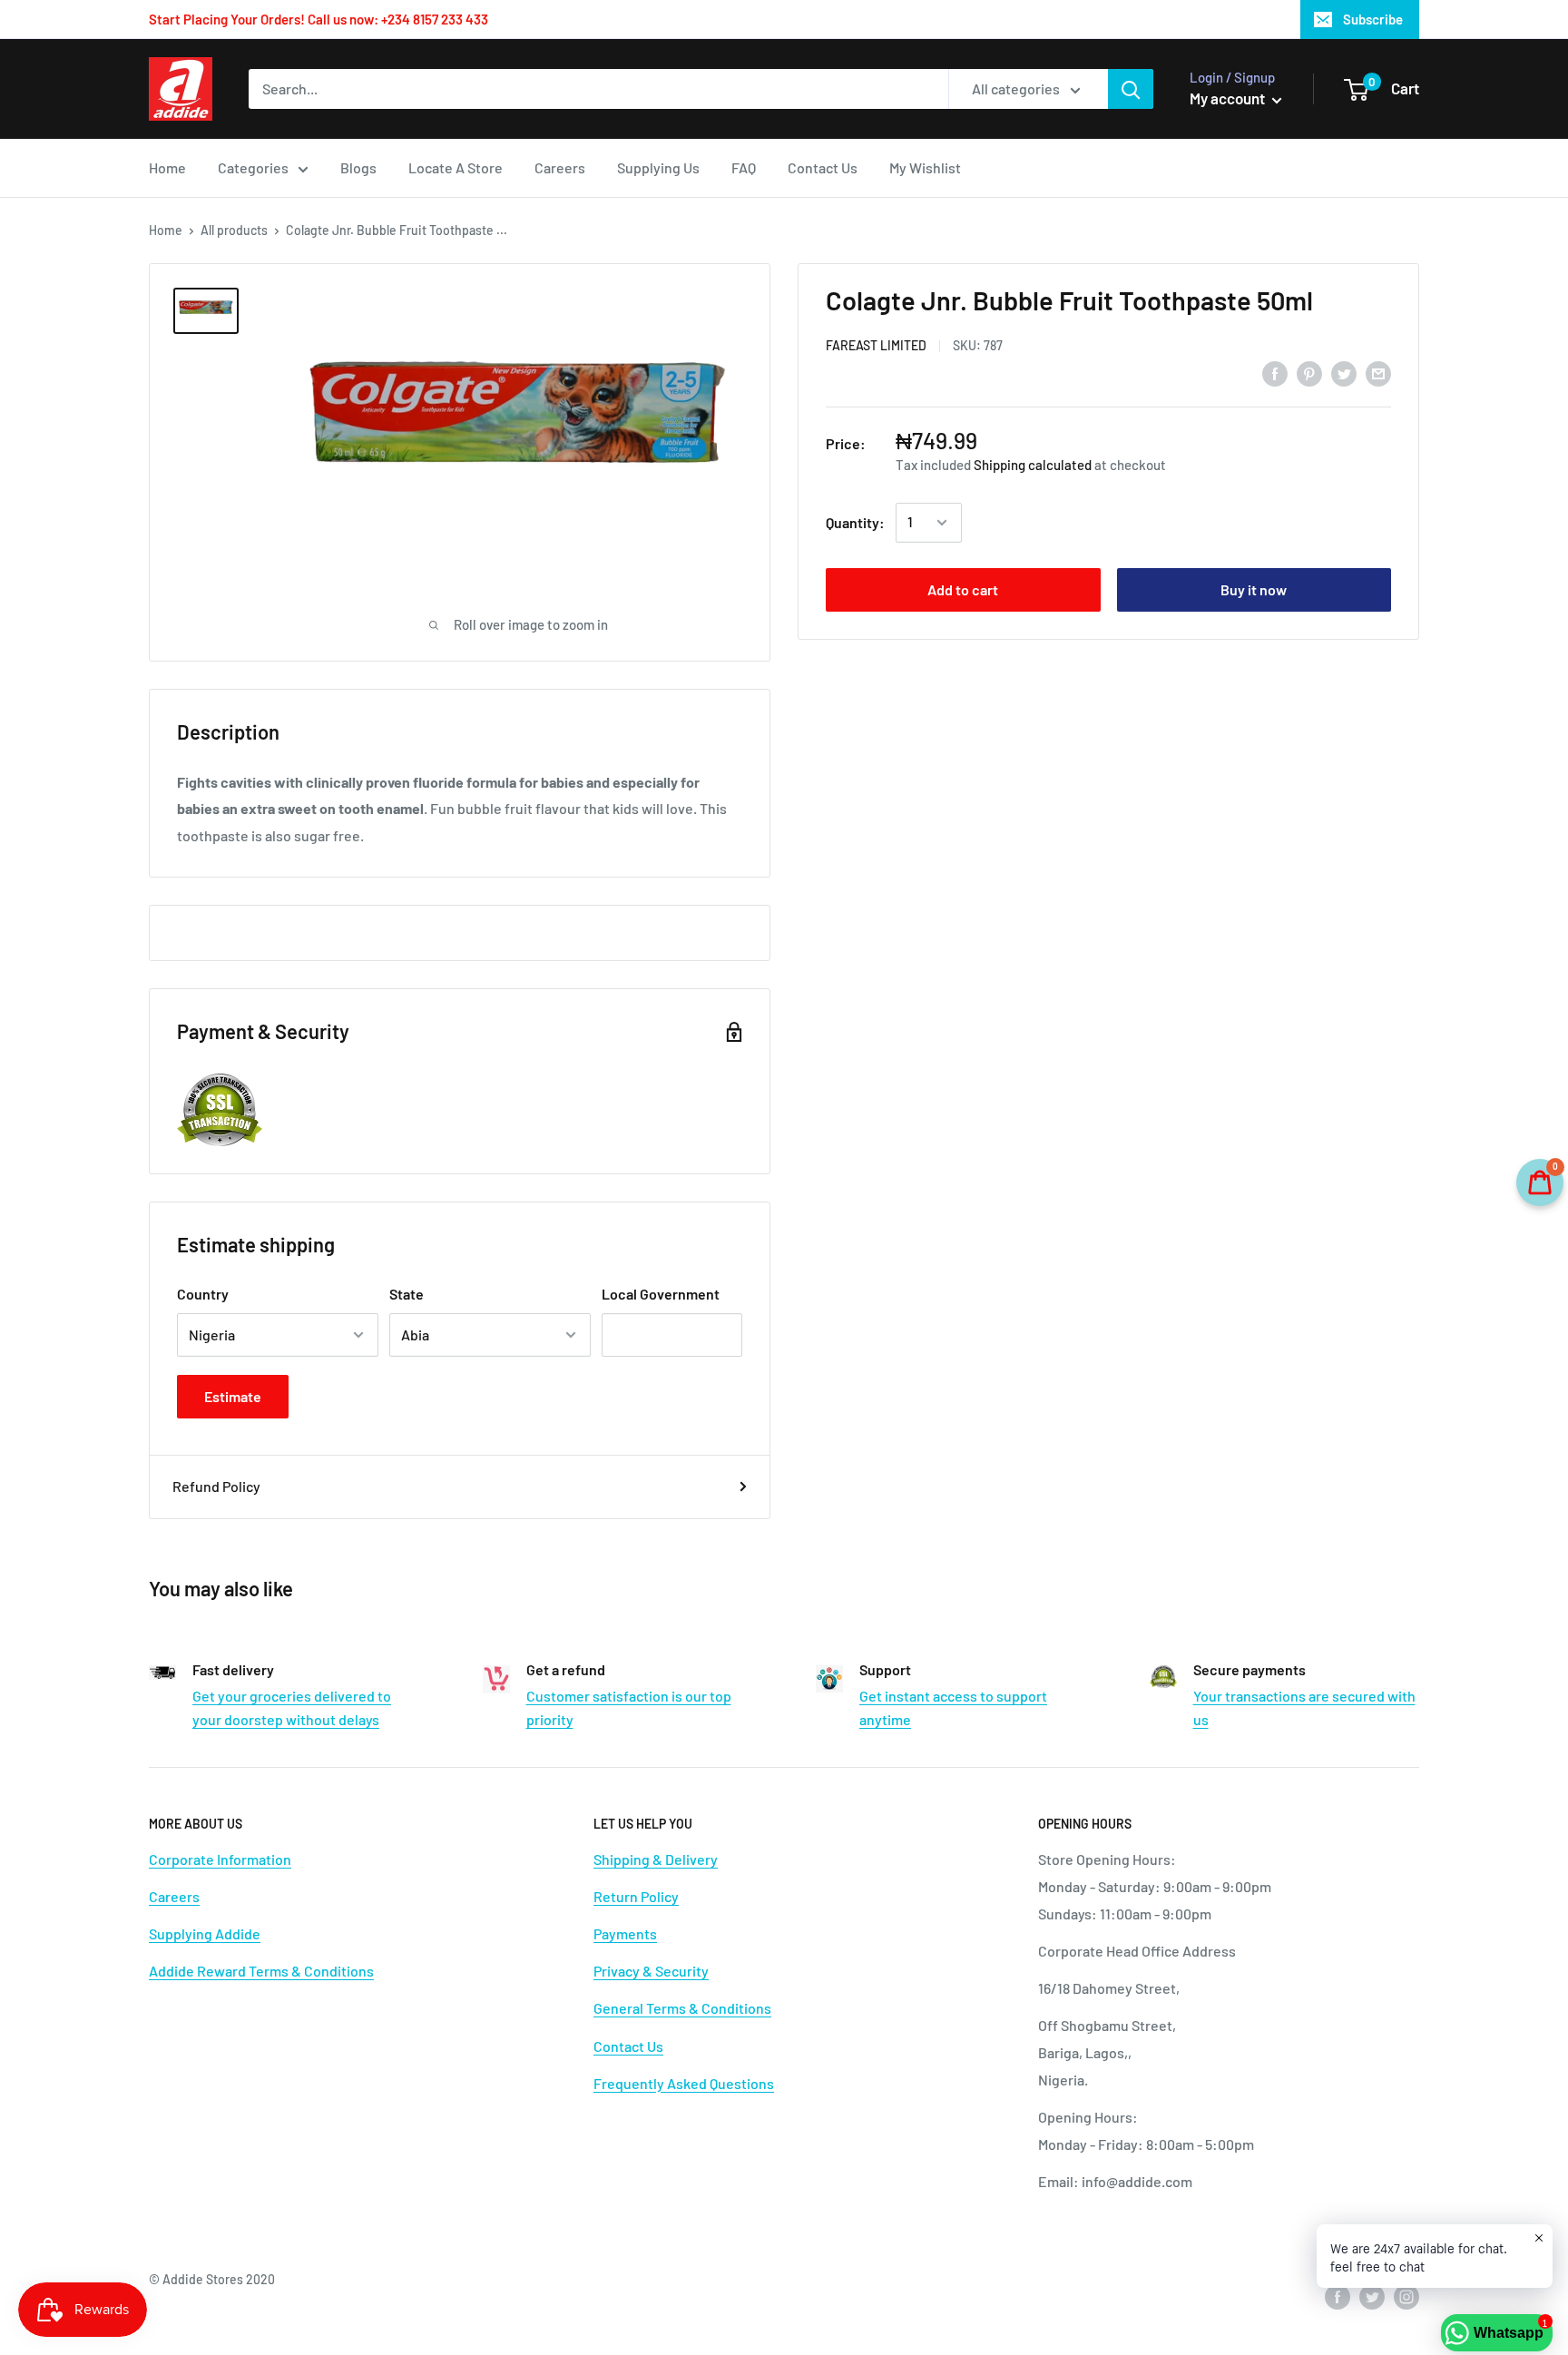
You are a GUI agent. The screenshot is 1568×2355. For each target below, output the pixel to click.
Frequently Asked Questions (684, 2083)
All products (234, 230)
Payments (625, 1933)
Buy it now (1254, 589)
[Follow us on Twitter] (1372, 2296)
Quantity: (855, 522)
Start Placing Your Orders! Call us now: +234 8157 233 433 (318, 19)
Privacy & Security (651, 1971)
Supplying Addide (205, 1933)
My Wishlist (925, 167)
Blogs (358, 167)
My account (1229, 98)
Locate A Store (456, 167)
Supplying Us (658, 167)
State (407, 1294)
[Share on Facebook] (1275, 373)
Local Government (661, 1294)
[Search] (1131, 89)
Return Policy (636, 1896)
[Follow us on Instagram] (1406, 2296)
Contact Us (823, 167)
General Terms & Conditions (682, 2008)
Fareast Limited (876, 346)
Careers (560, 167)
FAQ (744, 167)
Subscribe (1373, 19)
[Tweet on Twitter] (1344, 373)
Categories (253, 167)
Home (167, 167)
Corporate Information (220, 1859)
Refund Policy (216, 1486)
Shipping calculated (1033, 465)
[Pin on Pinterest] (1309, 373)
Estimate (233, 1396)
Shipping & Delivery (656, 1859)
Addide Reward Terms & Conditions (261, 1971)
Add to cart (963, 589)
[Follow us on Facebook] (1338, 2296)
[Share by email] (1378, 373)
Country (203, 1294)
